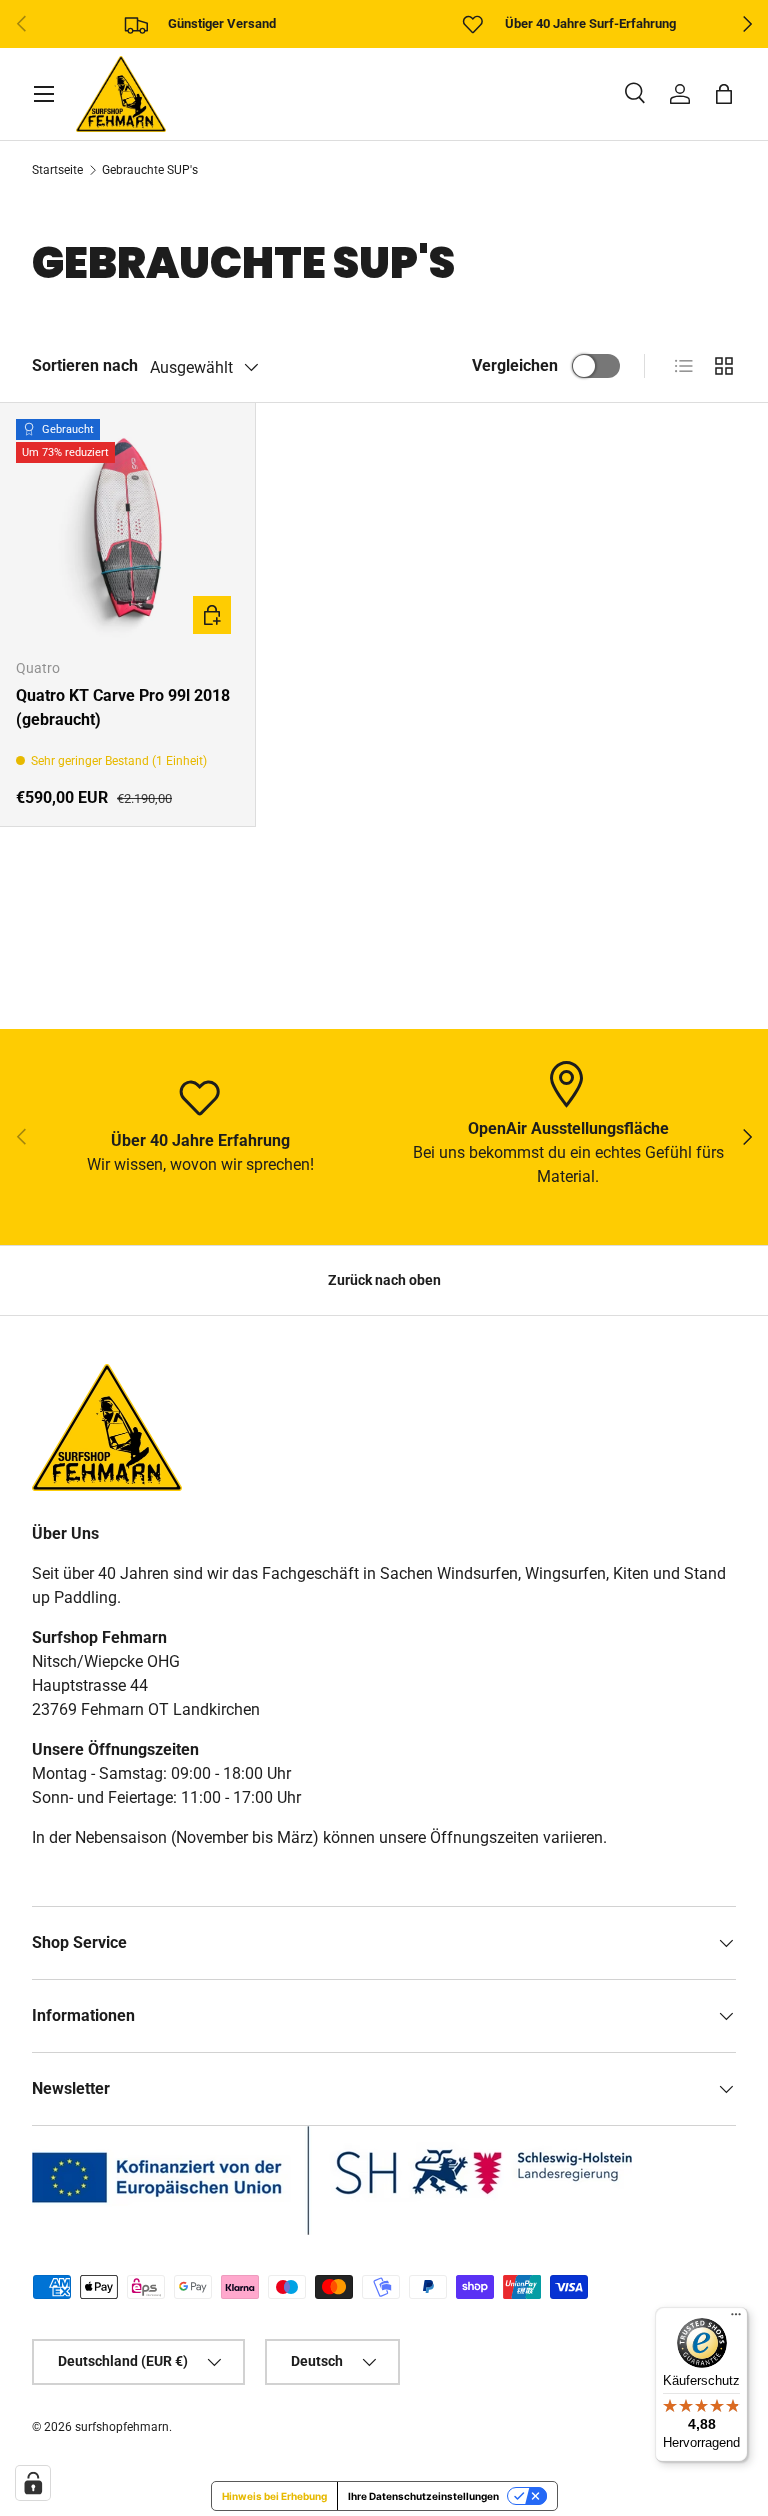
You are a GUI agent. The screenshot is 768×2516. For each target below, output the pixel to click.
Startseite (57, 170)
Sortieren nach (85, 365)
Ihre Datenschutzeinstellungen (423, 2496)
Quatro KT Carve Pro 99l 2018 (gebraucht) (123, 707)
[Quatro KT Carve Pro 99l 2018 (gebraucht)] (127, 530)
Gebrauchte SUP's (150, 170)
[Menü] (736, 2319)
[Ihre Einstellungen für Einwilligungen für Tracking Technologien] (33, 2483)
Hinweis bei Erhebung (274, 2496)
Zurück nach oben (384, 1280)
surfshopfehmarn (122, 2427)
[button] (724, 94)
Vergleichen (515, 365)
